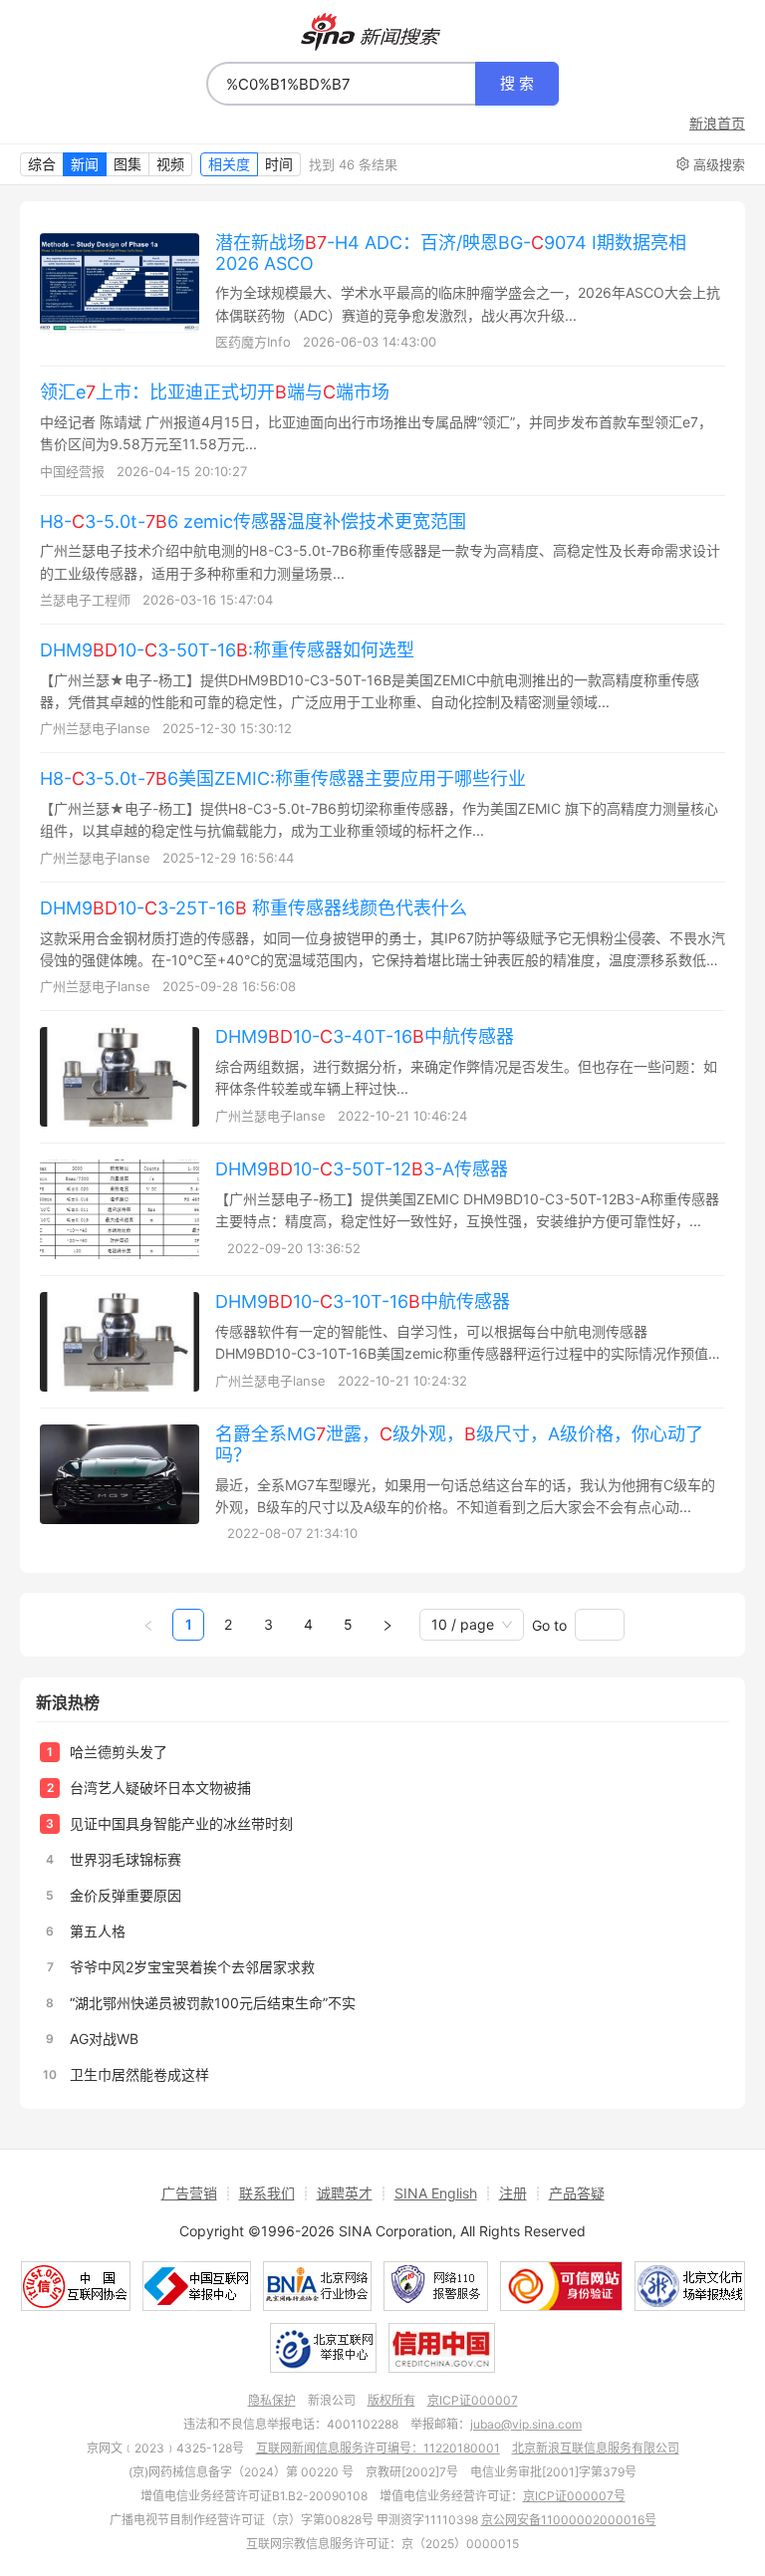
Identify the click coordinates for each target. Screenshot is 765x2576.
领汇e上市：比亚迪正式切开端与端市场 (215, 392)
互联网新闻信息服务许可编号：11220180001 (378, 2448)
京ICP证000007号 (574, 2496)
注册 (513, 2193)
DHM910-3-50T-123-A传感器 (362, 1169)
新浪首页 (717, 124)
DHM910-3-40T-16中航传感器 (365, 1036)
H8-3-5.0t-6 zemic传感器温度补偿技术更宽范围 (253, 521)
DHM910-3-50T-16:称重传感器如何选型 (227, 650)
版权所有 (391, 2400)
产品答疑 (577, 2193)
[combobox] (341, 84)
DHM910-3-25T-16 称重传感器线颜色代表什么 (254, 908)
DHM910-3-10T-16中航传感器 (363, 1301)
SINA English (436, 2193)
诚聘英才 (345, 2193)
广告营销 (189, 2193)
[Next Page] (387, 1625)
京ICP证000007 (473, 2400)
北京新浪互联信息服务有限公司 (596, 2448)
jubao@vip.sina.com (526, 2424)
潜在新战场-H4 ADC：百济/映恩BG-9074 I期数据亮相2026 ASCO (451, 253)
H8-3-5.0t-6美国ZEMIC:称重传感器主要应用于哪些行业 (283, 778)
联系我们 (267, 2193)
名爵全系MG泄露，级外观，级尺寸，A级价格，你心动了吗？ (459, 1444)
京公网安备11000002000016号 (569, 2520)
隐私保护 (272, 2400)
